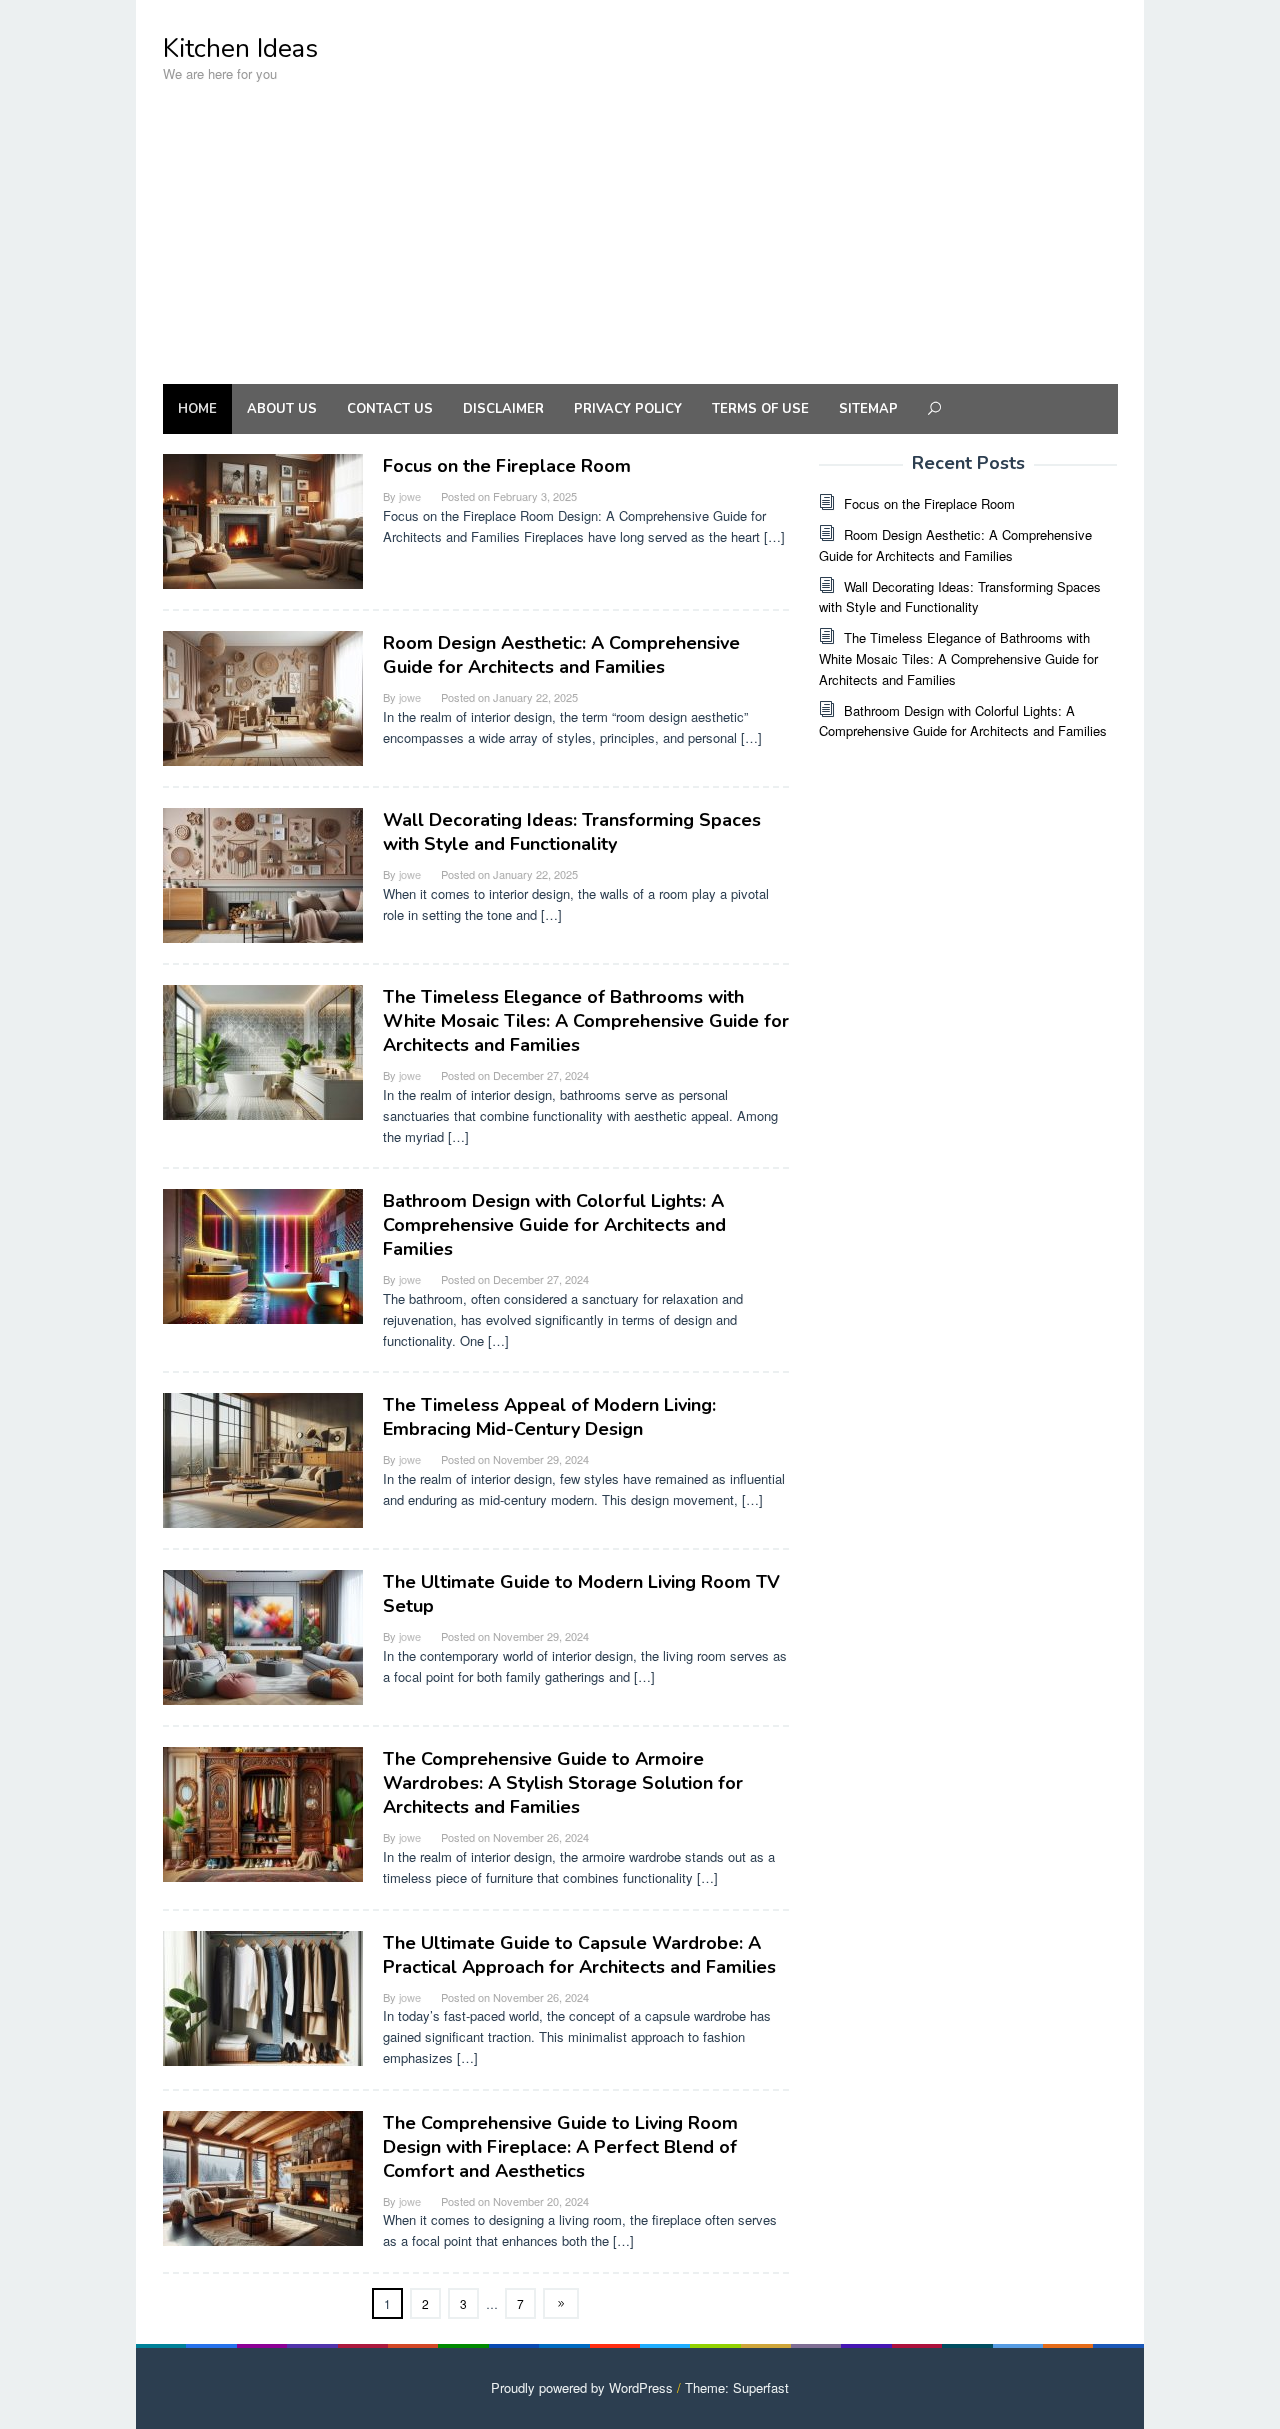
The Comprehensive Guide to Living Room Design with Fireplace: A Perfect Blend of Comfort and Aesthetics (560, 2147)
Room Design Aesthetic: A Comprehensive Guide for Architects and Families (561, 655)
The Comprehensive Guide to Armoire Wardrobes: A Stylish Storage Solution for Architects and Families (563, 1783)
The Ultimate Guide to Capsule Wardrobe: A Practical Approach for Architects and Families (579, 1955)
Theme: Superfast (737, 2387)
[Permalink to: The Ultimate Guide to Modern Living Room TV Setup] (263, 1635)
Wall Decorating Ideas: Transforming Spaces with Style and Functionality (572, 832)
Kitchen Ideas (240, 48)
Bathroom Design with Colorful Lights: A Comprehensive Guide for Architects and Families (554, 1225)
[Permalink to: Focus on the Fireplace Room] (263, 519)
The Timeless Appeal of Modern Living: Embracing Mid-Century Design (549, 1417)
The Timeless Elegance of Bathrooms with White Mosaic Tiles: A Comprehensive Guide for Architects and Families (586, 1021)
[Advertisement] (640, 244)
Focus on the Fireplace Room (507, 466)
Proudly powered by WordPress (582, 2387)
